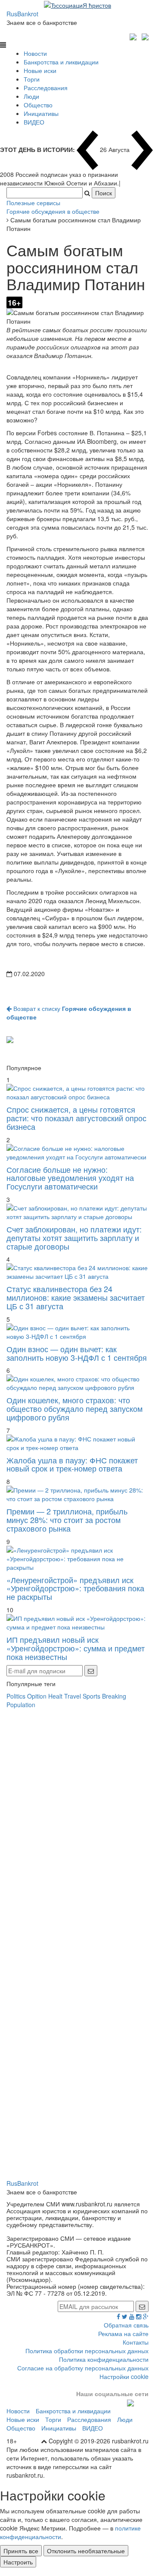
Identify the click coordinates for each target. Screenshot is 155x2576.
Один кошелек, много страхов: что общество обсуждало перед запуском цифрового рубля (74, 1408)
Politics (16, 1696)
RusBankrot (22, 14)
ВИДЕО (34, 122)
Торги (32, 79)
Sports (91, 1696)
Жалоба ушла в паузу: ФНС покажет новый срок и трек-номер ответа (72, 1464)
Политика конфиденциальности (104, 2359)
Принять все (21, 2551)
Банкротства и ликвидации (61, 62)
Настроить (18, 2562)
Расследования (46, 88)
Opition (37, 1696)
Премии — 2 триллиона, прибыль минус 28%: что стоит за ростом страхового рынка (67, 1520)
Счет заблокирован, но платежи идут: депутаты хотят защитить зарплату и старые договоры (74, 1238)
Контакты (136, 2342)
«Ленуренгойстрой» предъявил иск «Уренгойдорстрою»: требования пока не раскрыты (75, 1588)
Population (21, 1705)
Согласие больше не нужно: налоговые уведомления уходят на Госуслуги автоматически (70, 1178)
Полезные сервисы (33, 203)
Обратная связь (126, 2325)
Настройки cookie (124, 2376)
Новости (35, 53)
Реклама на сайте (123, 2333)
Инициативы (41, 113)
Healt (55, 1696)
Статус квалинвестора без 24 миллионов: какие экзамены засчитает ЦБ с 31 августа (76, 1297)
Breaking (114, 1696)
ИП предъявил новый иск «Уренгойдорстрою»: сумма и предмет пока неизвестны (76, 1648)
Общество (38, 105)
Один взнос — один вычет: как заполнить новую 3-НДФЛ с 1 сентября (77, 1353)
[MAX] (134, 36)
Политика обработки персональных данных (87, 2351)
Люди (31, 96)
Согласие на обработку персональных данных (83, 2368)
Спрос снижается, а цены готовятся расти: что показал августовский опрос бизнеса (76, 1118)
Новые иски (40, 70)
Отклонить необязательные (86, 2551)
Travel (73, 1696)
